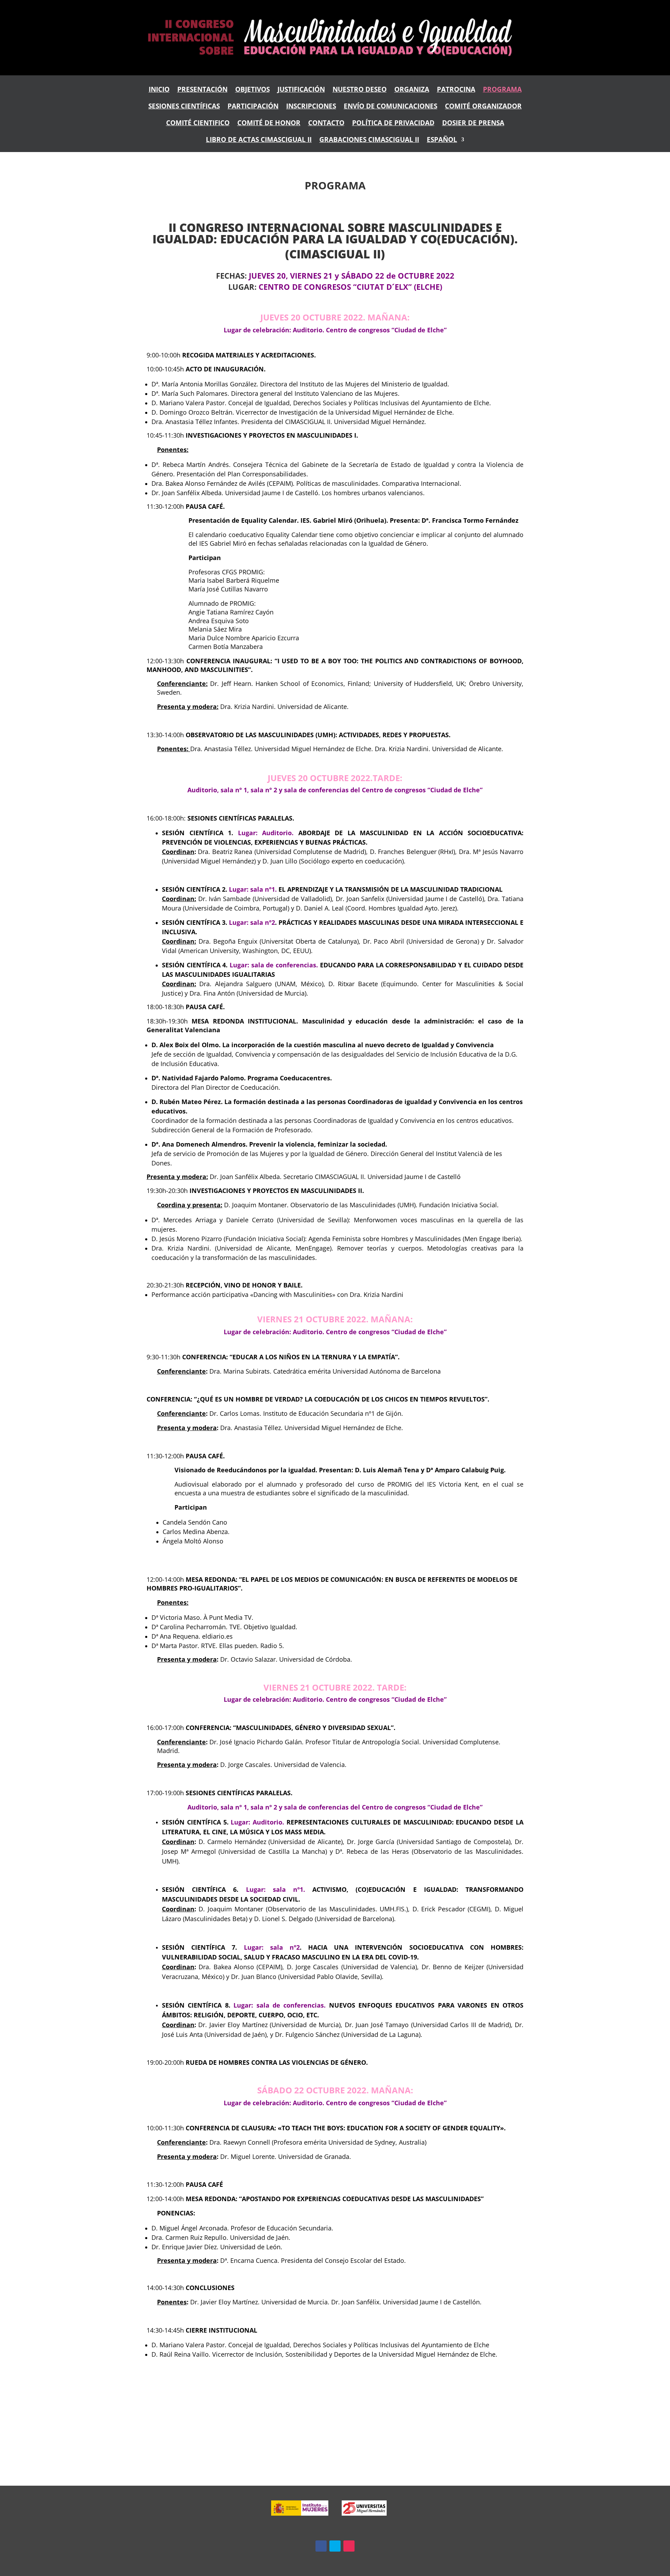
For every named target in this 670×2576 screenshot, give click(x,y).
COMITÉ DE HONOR (269, 124)
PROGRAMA (502, 90)
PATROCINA (456, 90)
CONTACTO (326, 124)
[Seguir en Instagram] (349, 2546)
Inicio (159, 90)
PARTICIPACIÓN (253, 107)
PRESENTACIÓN (202, 90)
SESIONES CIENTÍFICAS (184, 107)
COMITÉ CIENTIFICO (198, 124)
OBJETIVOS (252, 90)
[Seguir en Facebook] (321, 2546)
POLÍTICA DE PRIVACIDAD (393, 124)
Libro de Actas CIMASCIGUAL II (259, 140)
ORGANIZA (412, 90)
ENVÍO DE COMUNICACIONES (390, 107)
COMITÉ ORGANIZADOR (483, 107)
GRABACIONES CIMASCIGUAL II (369, 140)
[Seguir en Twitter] (335, 2546)
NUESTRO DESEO (360, 90)
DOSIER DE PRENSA (473, 124)
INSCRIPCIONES (311, 107)
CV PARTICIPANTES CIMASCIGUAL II (335, 2411)
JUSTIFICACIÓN (301, 90)
